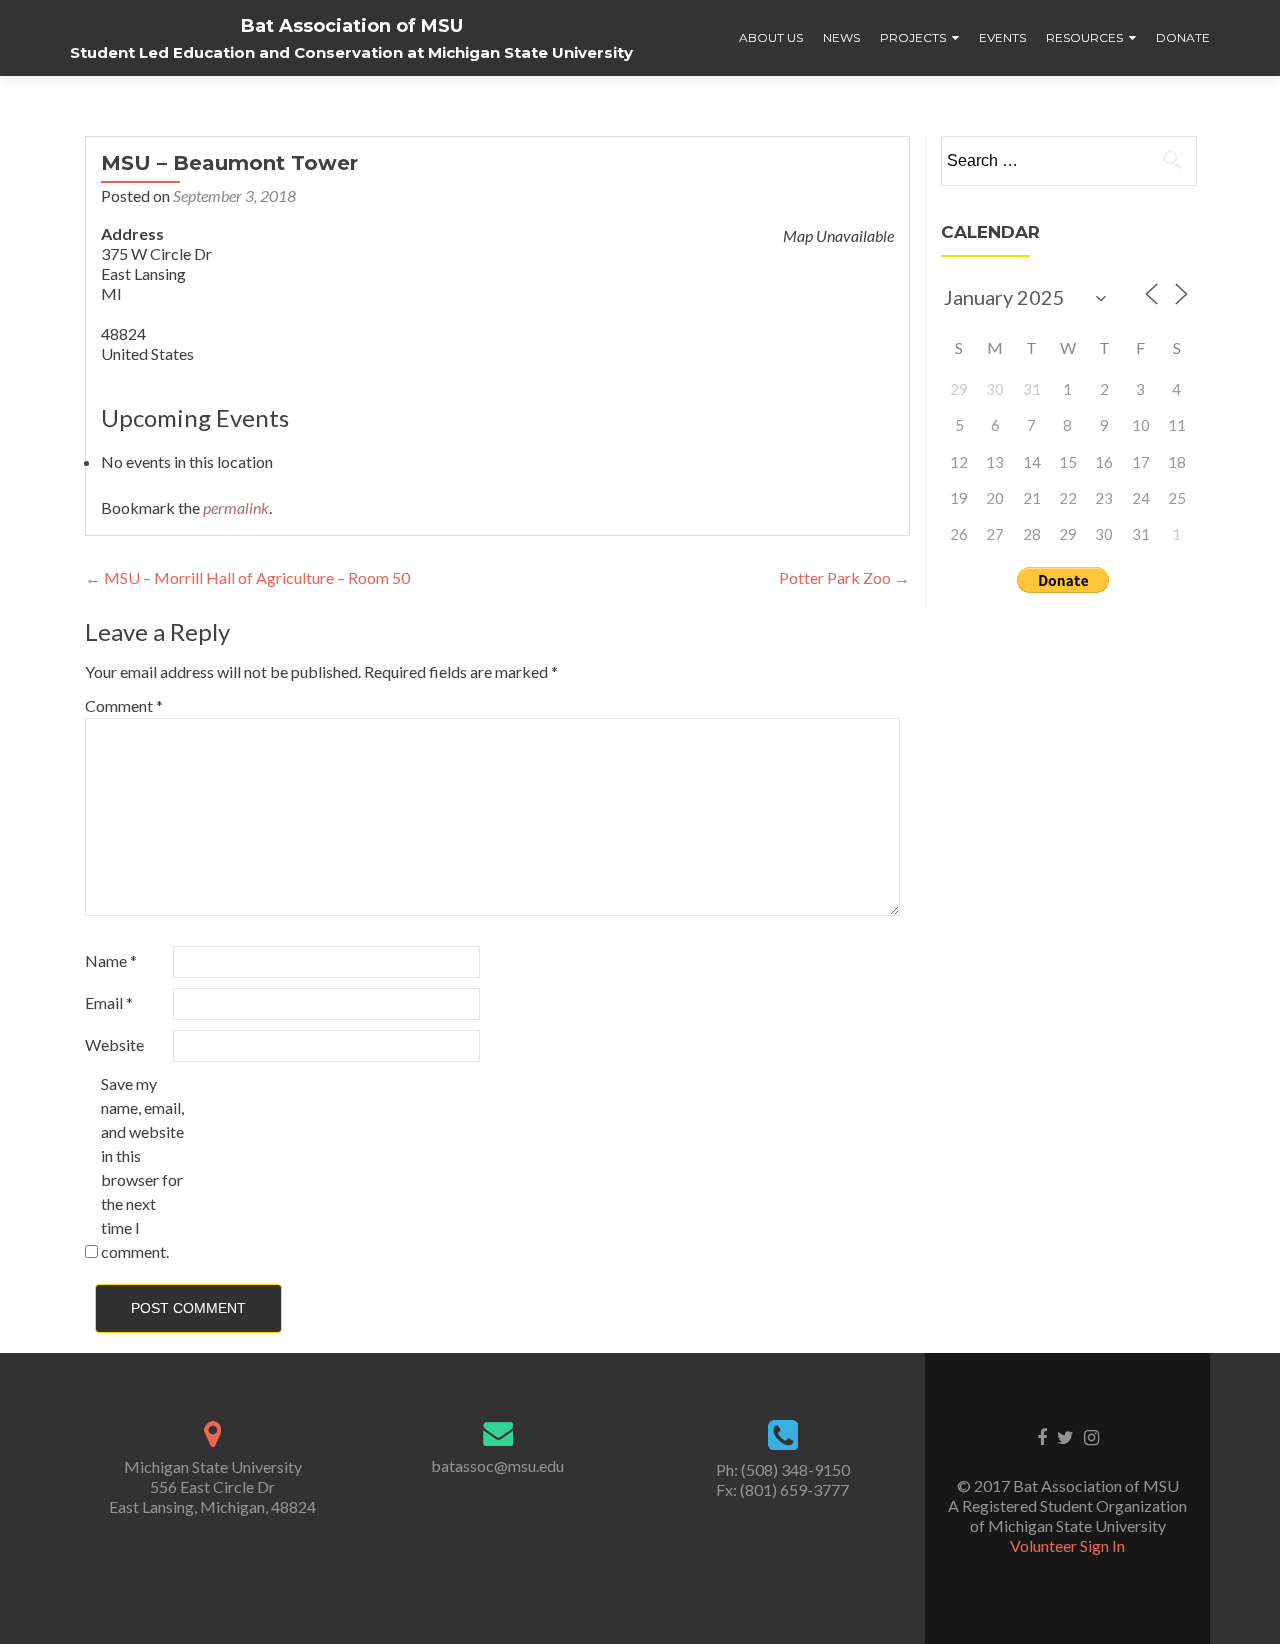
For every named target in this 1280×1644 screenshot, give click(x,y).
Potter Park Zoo (844, 577)
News (841, 37)
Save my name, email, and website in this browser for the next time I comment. (142, 1167)
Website (114, 1044)
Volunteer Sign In (1067, 1545)
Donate (1183, 37)
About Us (771, 37)
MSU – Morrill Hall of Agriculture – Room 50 (247, 577)
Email (109, 1002)
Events (1002, 37)
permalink (236, 507)
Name (111, 960)
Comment (124, 705)
